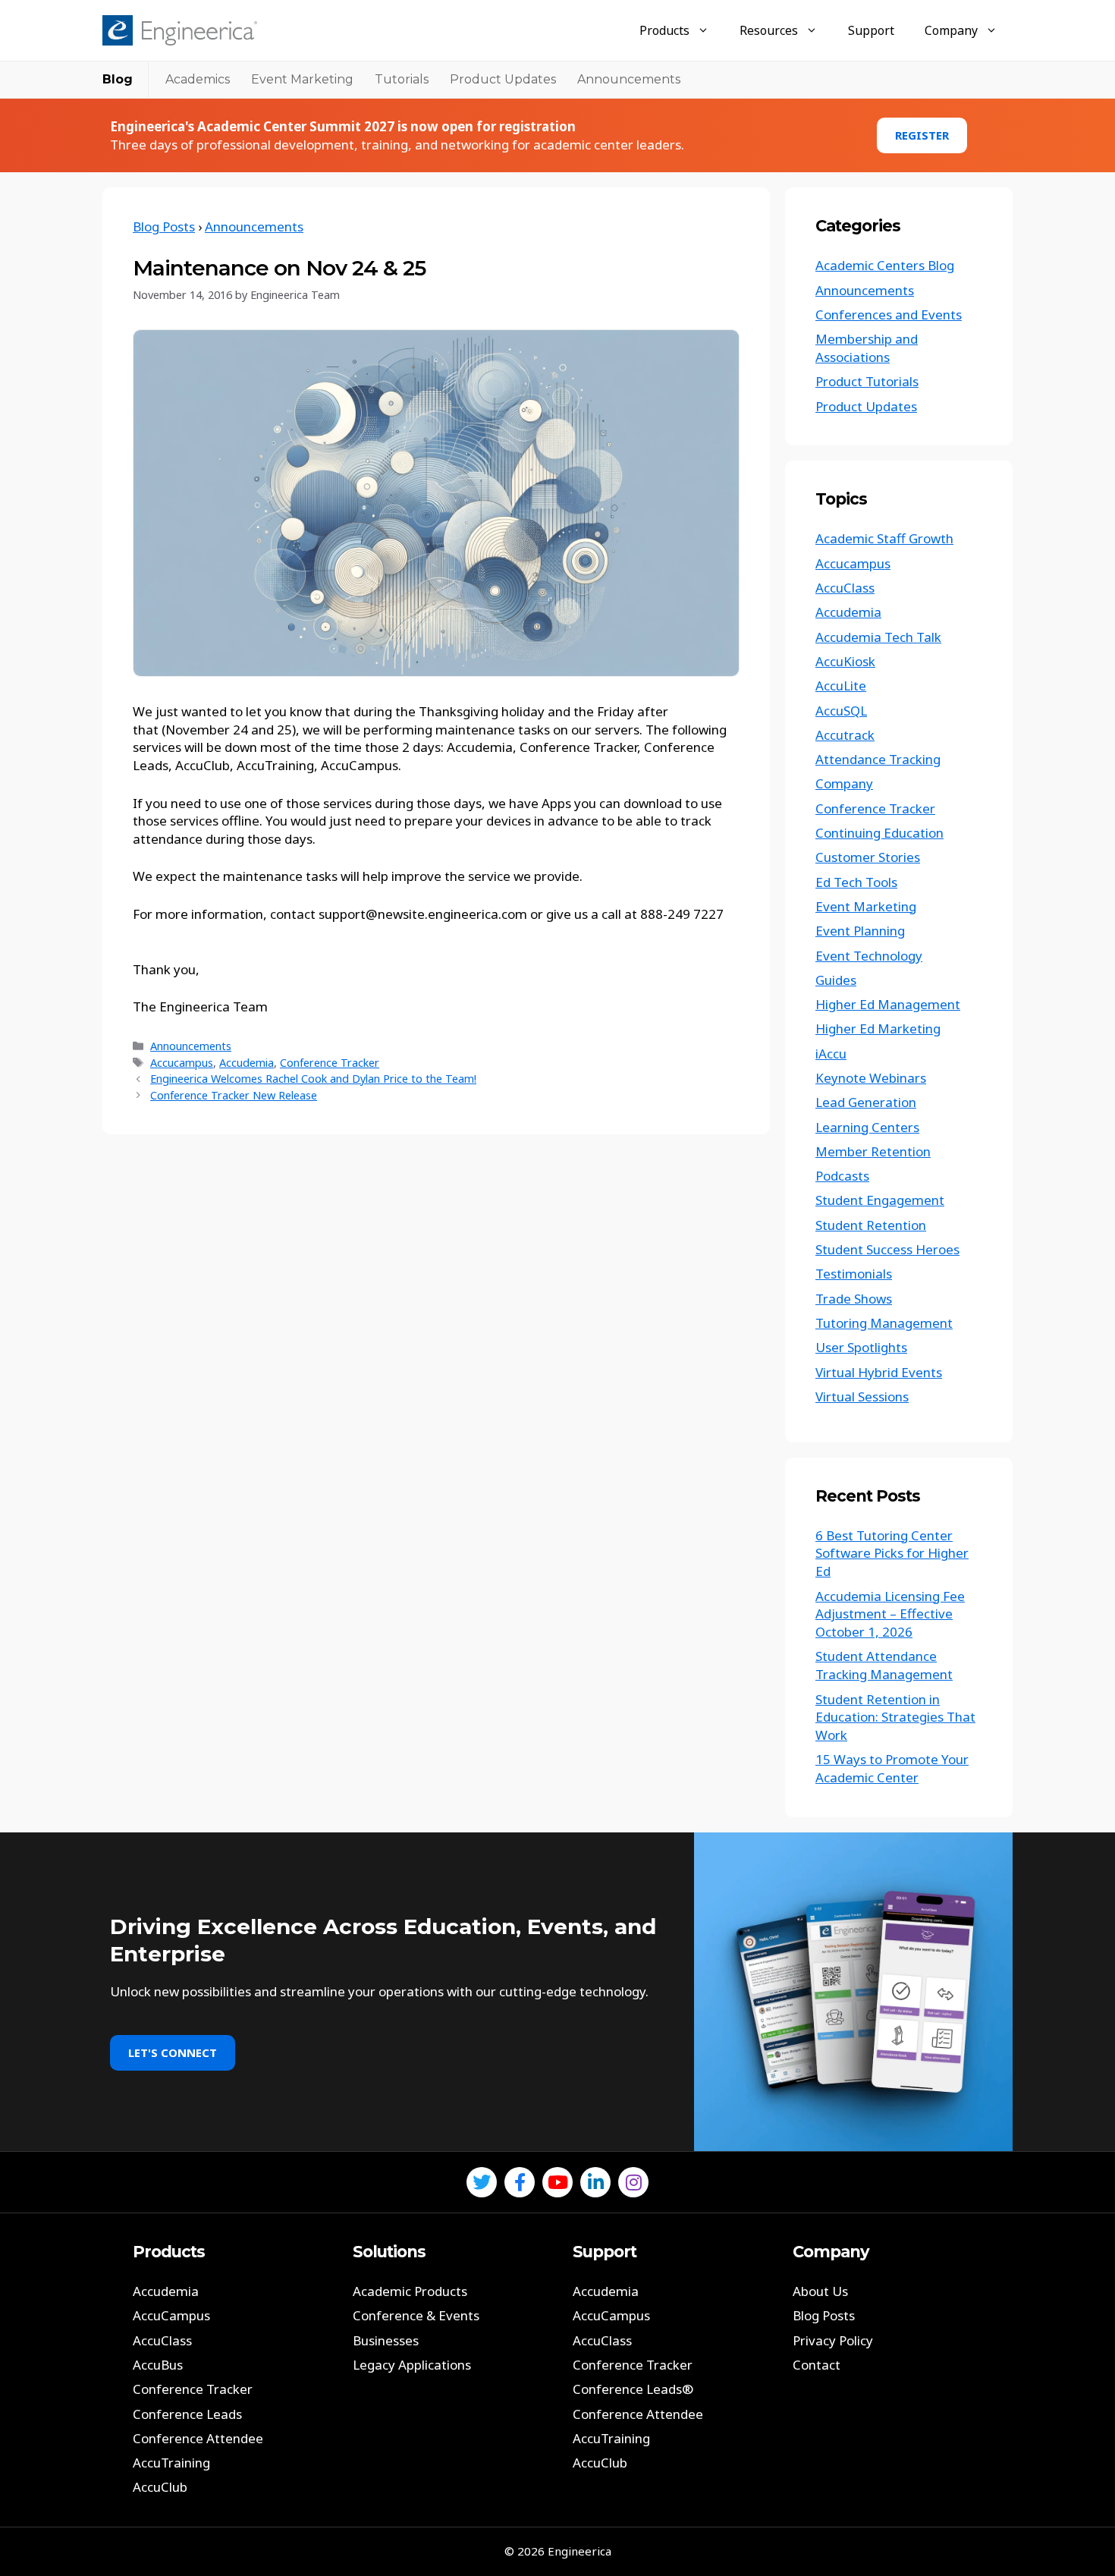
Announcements (629, 79)
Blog (118, 79)
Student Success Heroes (887, 1249)
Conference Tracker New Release (234, 1095)
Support (871, 30)
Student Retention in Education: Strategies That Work (895, 1717)
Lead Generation (866, 1102)
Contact (817, 2365)
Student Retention (871, 1225)
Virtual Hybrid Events (879, 1372)
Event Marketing (302, 79)
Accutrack (845, 735)
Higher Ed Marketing (878, 1029)
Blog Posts (164, 226)
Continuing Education (879, 833)
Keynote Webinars (871, 1078)
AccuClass (845, 588)
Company (951, 30)
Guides (836, 980)
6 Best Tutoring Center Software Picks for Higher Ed (892, 1554)
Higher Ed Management (888, 1004)
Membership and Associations (867, 348)
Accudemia (247, 1063)
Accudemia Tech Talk (878, 637)
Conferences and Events (889, 315)
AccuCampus (171, 2315)
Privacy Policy (833, 2340)
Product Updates (503, 79)
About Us (820, 2291)
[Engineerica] (180, 30)
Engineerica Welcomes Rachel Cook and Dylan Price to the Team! (313, 1079)
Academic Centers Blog (885, 265)
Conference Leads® (633, 2389)
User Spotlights (861, 1347)
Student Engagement (880, 1200)
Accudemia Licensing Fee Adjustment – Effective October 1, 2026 (890, 1614)
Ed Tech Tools (856, 882)
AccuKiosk (845, 661)
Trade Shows (854, 1299)
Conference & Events (416, 2315)
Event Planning (860, 931)
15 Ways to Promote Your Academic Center (892, 1768)
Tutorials (402, 79)
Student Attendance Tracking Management (884, 1665)
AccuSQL (841, 711)
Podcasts (842, 1176)
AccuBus (158, 2365)
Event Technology (869, 956)
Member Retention (873, 1151)
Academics (198, 79)
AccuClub (160, 2487)
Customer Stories (868, 857)
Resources (769, 30)
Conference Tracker (330, 1063)
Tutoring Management (884, 1323)
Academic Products (410, 2291)
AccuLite (841, 686)
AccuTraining (171, 2463)
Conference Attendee (198, 2438)
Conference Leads (187, 2414)
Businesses (386, 2340)
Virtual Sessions (862, 1397)
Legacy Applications (412, 2365)
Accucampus (182, 1063)
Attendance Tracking (878, 759)
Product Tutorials (867, 381)
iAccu (831, 1054)
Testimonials (854, 1274)
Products (664, 30)
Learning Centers (867, 1127)
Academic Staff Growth (884, 538)
